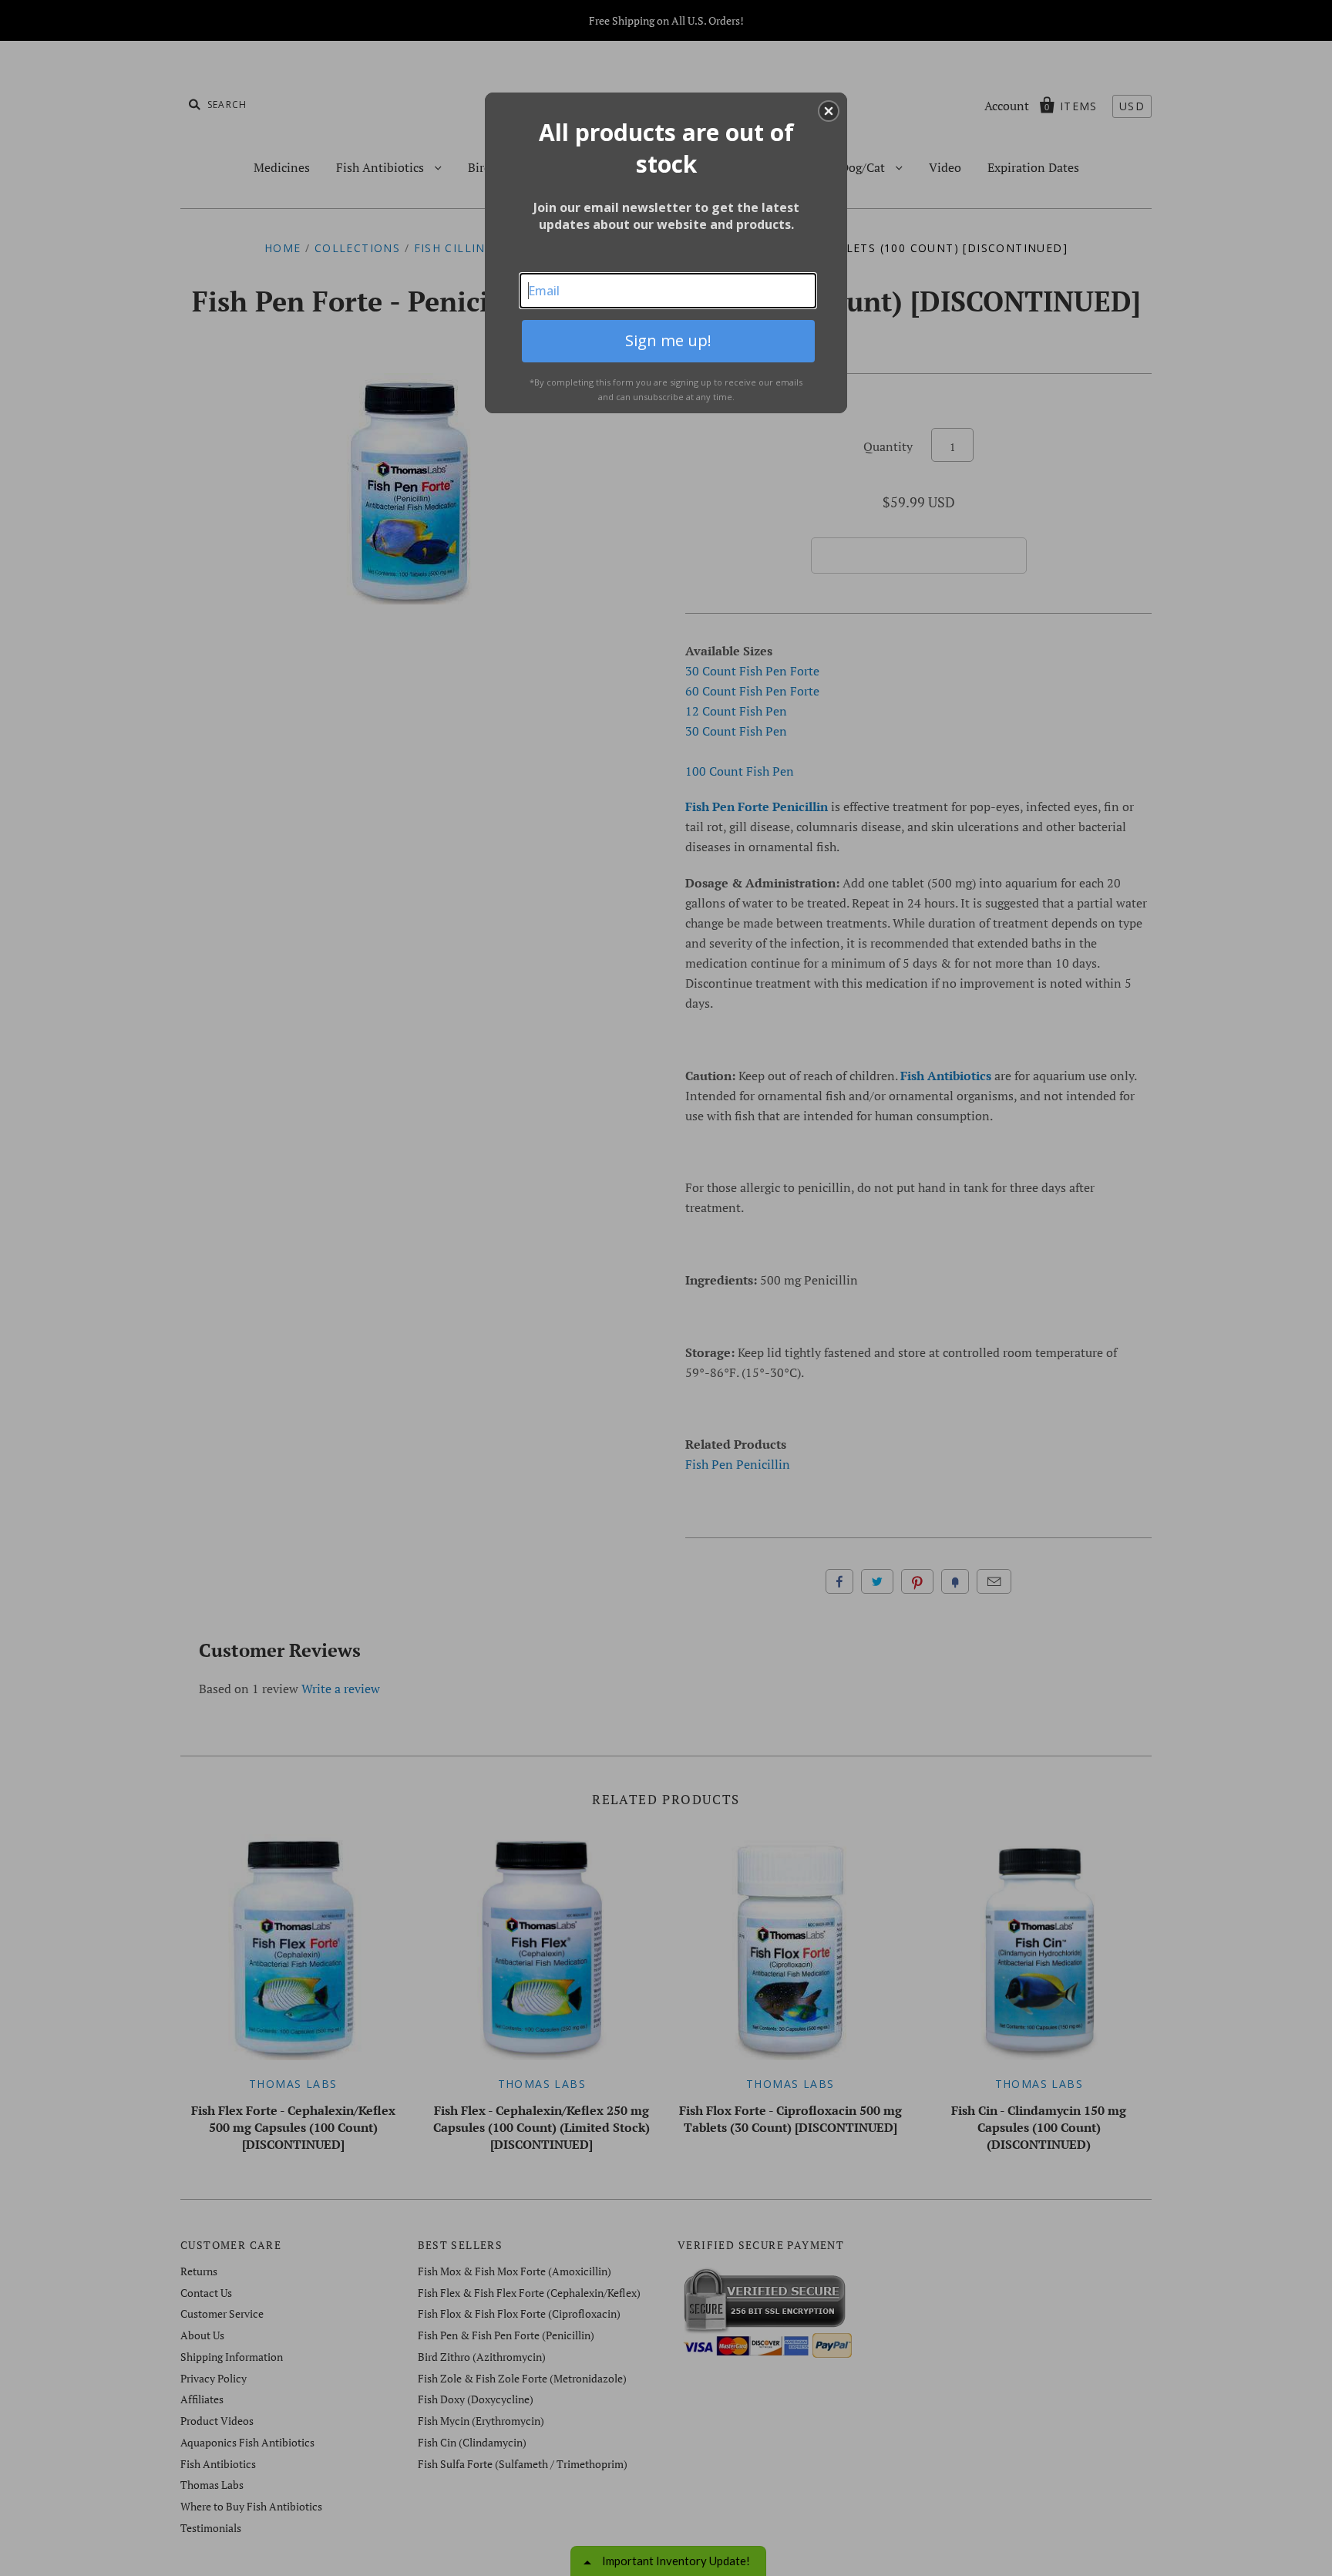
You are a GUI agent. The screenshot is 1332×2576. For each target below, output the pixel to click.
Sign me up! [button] (668, 340)
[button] (829, 111)
